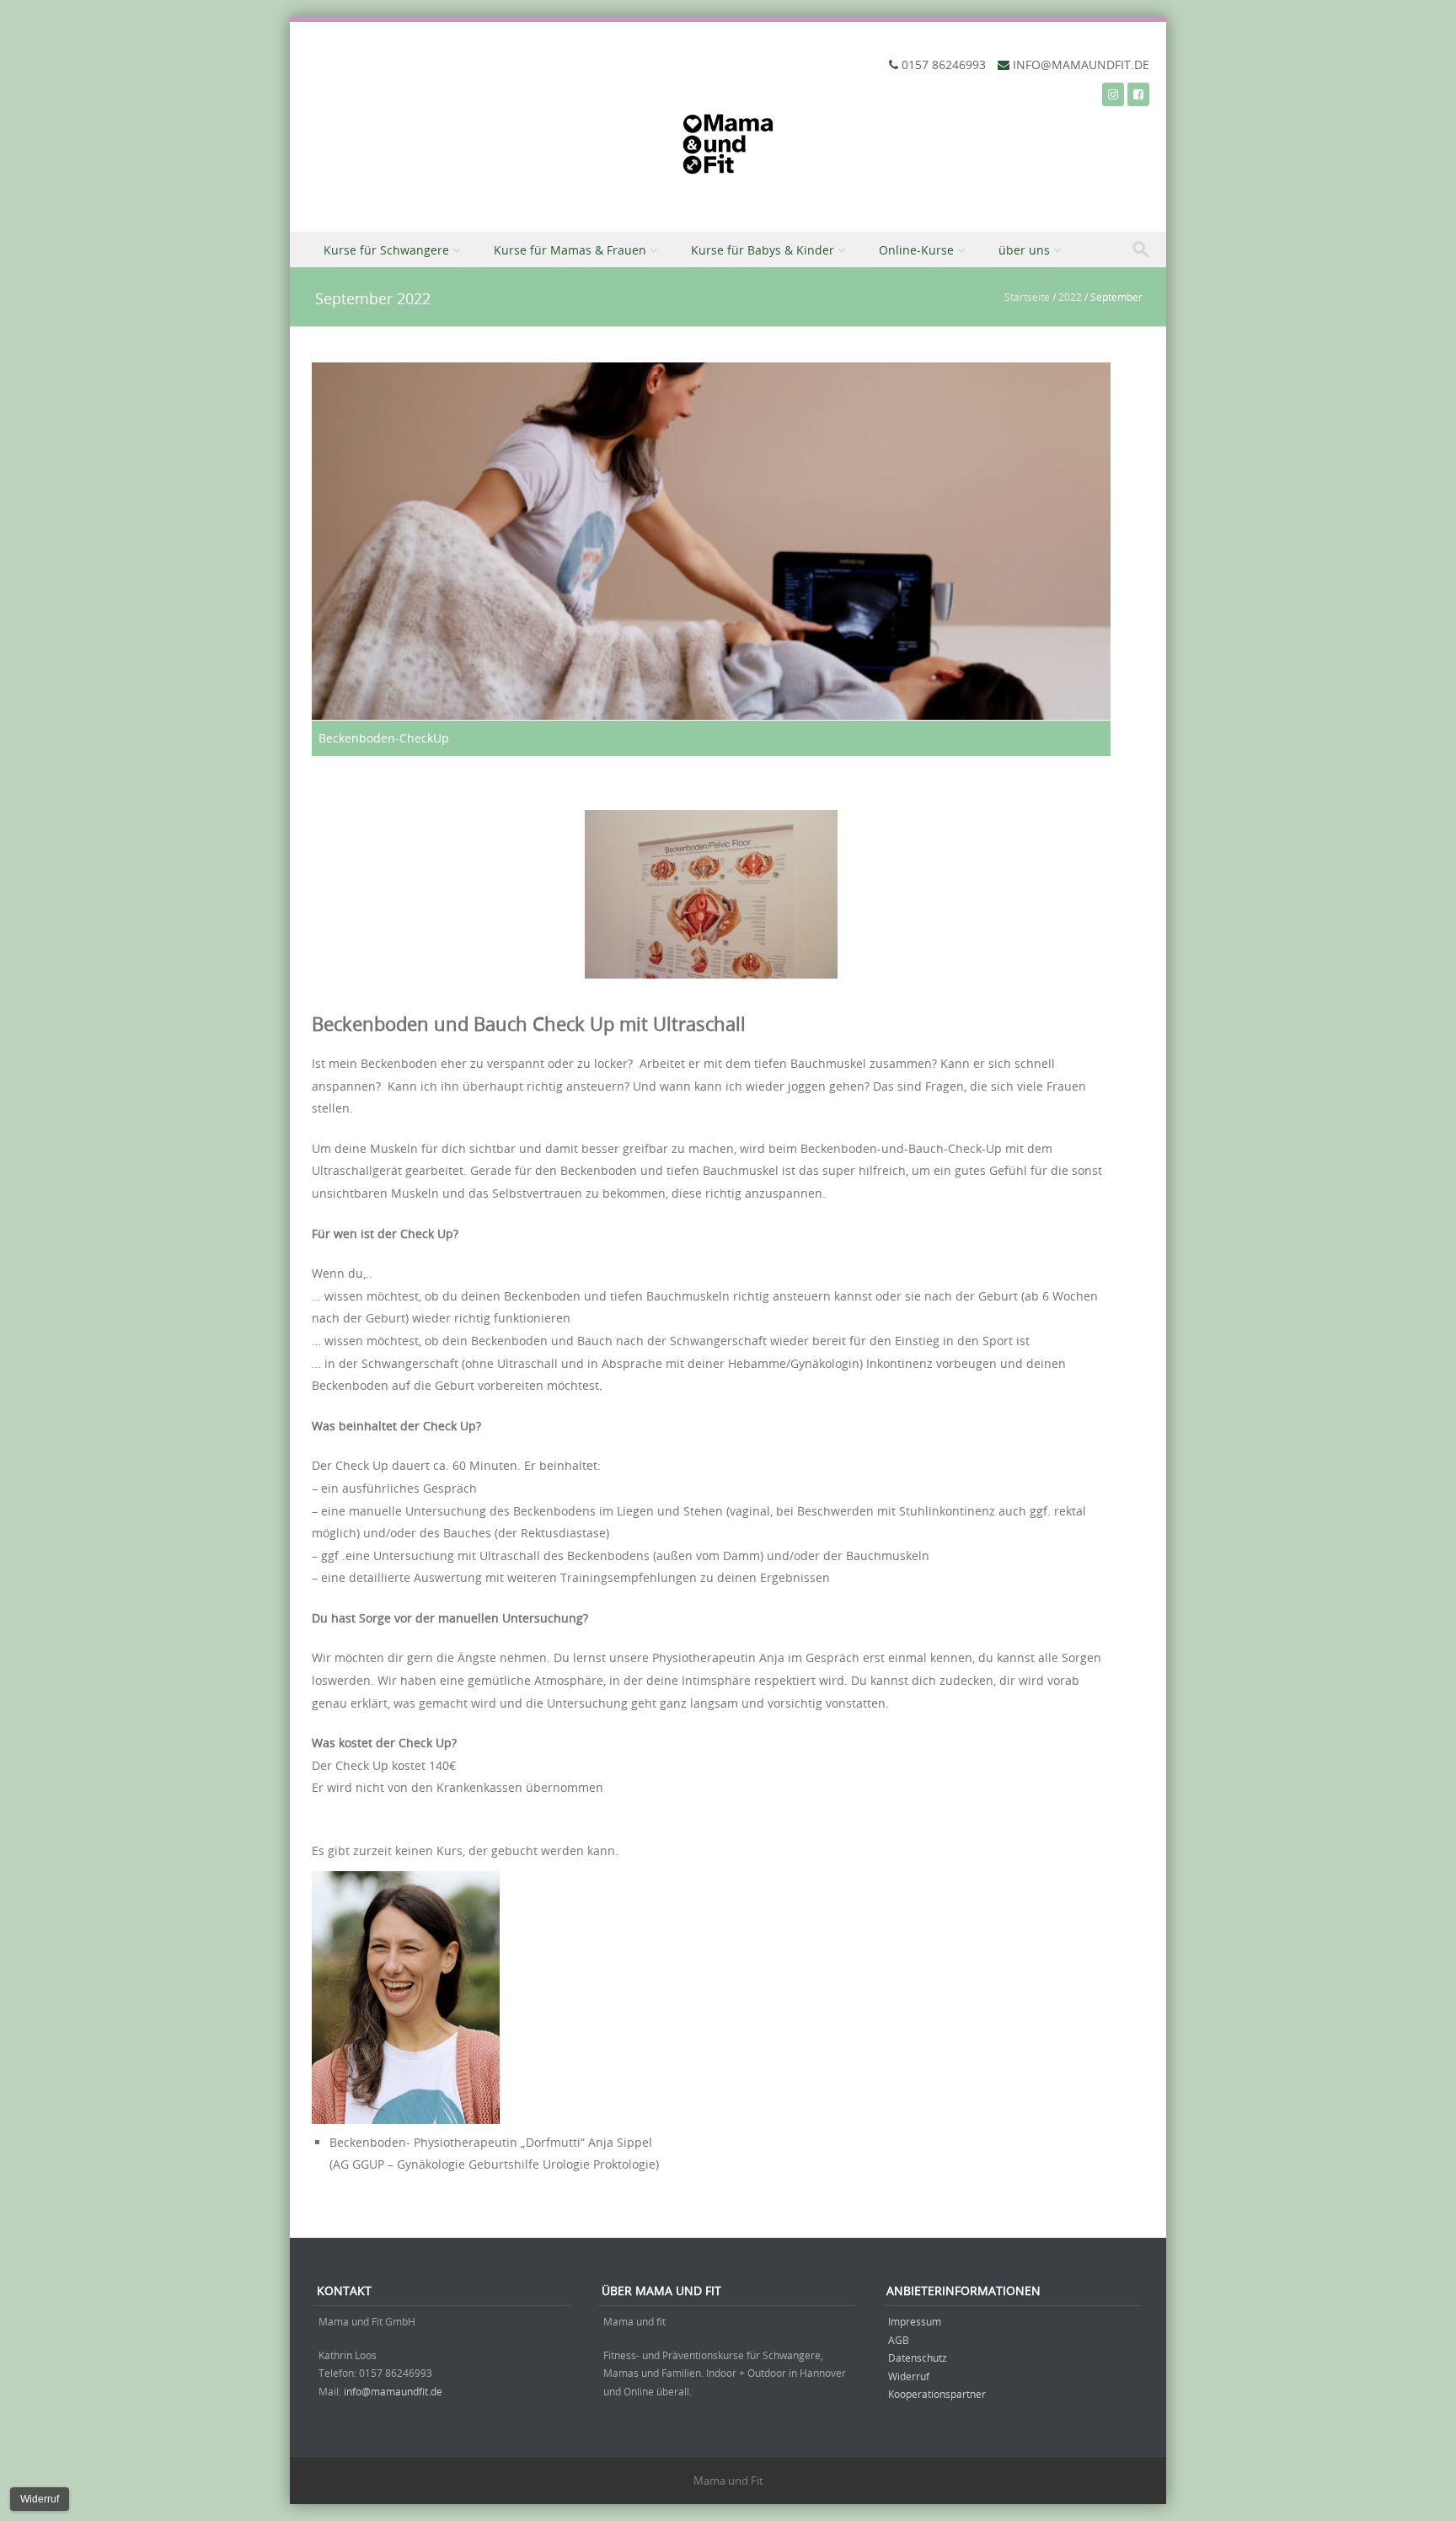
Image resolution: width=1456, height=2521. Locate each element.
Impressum (915, 2321)
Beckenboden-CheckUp (384, 738)
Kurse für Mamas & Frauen (570, 250)
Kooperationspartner (937, 2394)
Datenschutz (918, 2357)
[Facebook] (1138, 94)
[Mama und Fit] (728, 148)
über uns (1024, 250)
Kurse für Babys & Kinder (763, 250)
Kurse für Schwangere (386, 250)
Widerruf (909, 2376)
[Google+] (1113, 94)
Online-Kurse (916, 250)
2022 (1070, 297)
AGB (899, 2340)
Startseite (1027, 297)
